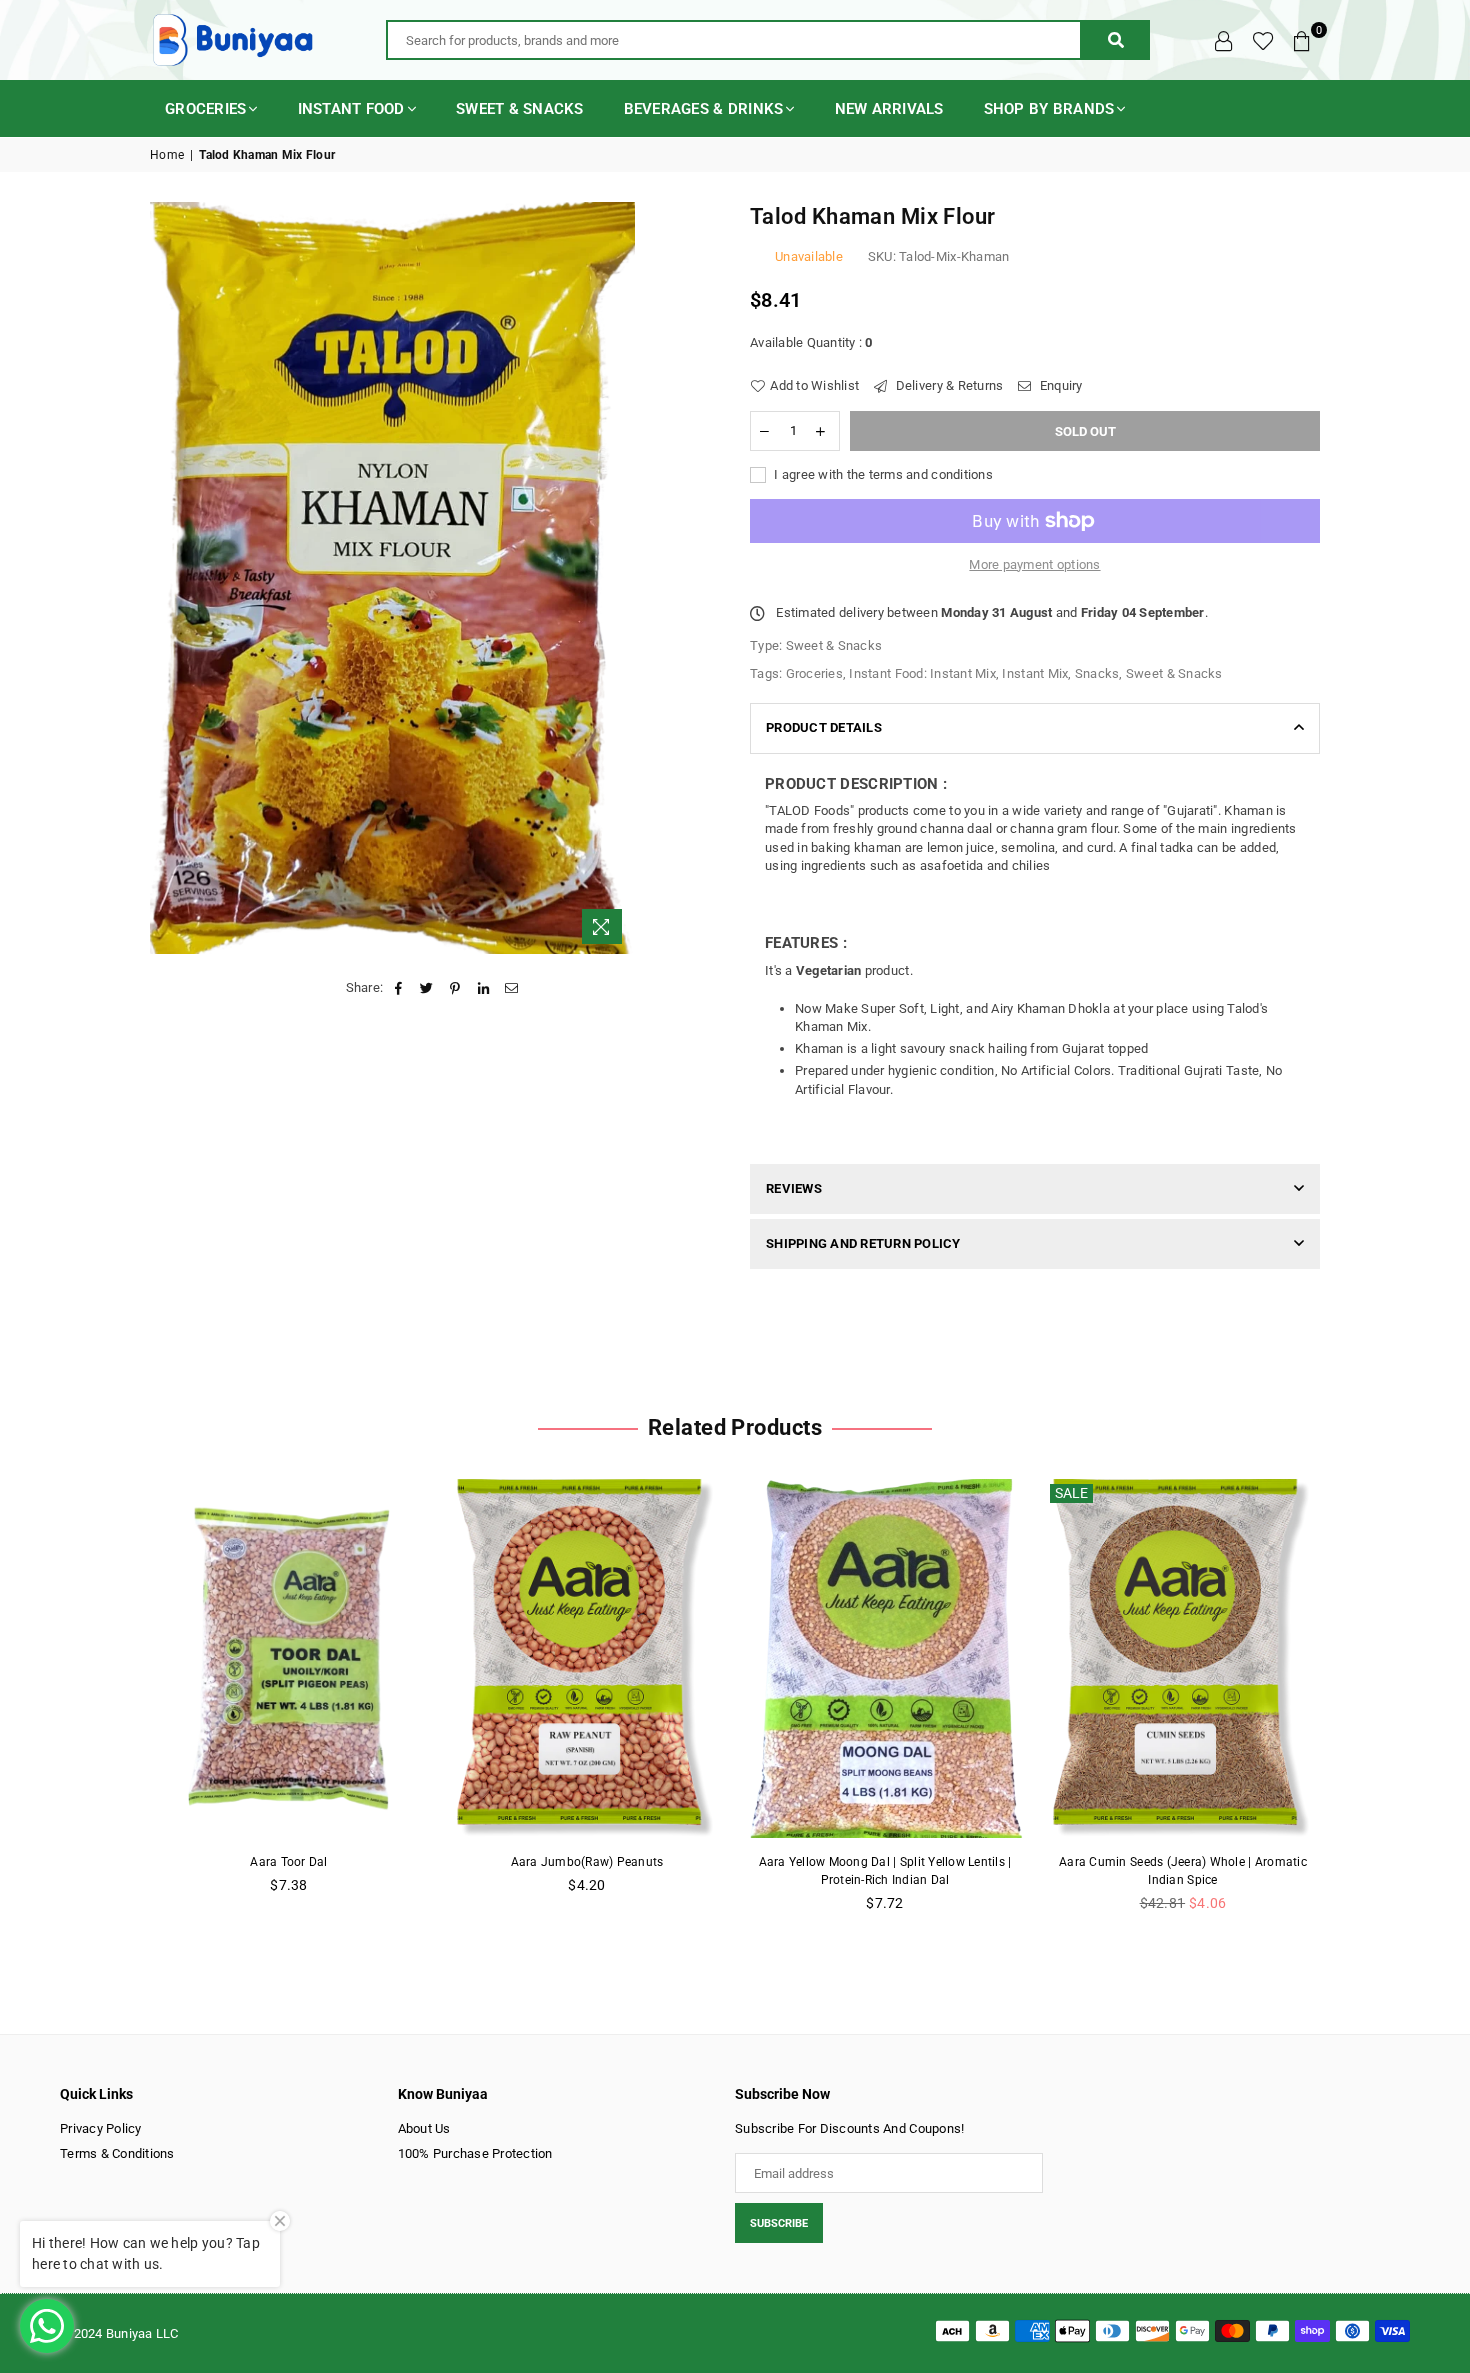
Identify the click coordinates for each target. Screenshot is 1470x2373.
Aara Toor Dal (288, 1862)
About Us (424, 2128)
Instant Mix (1035, 673)
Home (167, 155)
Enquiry (1059, 385)
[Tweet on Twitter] (427, 988)
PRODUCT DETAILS (824, 727)
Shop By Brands (1049, 109)
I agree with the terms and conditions (882, 474)
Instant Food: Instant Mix (922, 673)
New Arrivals (889, 109)
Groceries (205, 109)
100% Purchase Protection (475, 2153)
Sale (1071, 1493)
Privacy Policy (101, 2128)
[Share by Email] (511, 988)
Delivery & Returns (947, 385)
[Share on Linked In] (483, 988)
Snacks (1097, 673)
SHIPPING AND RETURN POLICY (863, 1243)
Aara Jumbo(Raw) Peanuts (587, 1862)
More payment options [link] (1034, 564)
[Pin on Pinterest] (455, 988)
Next (1352, 1706)
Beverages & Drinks (704, 109)
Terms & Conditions (117, 2153)
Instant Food (351, 109)
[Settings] (1224, 40)
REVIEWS (794, 1188)
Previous (117, 1706)
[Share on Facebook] (398, 988)
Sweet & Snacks (520, 109)
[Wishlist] (1263, 40)
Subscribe (779, 2223)
